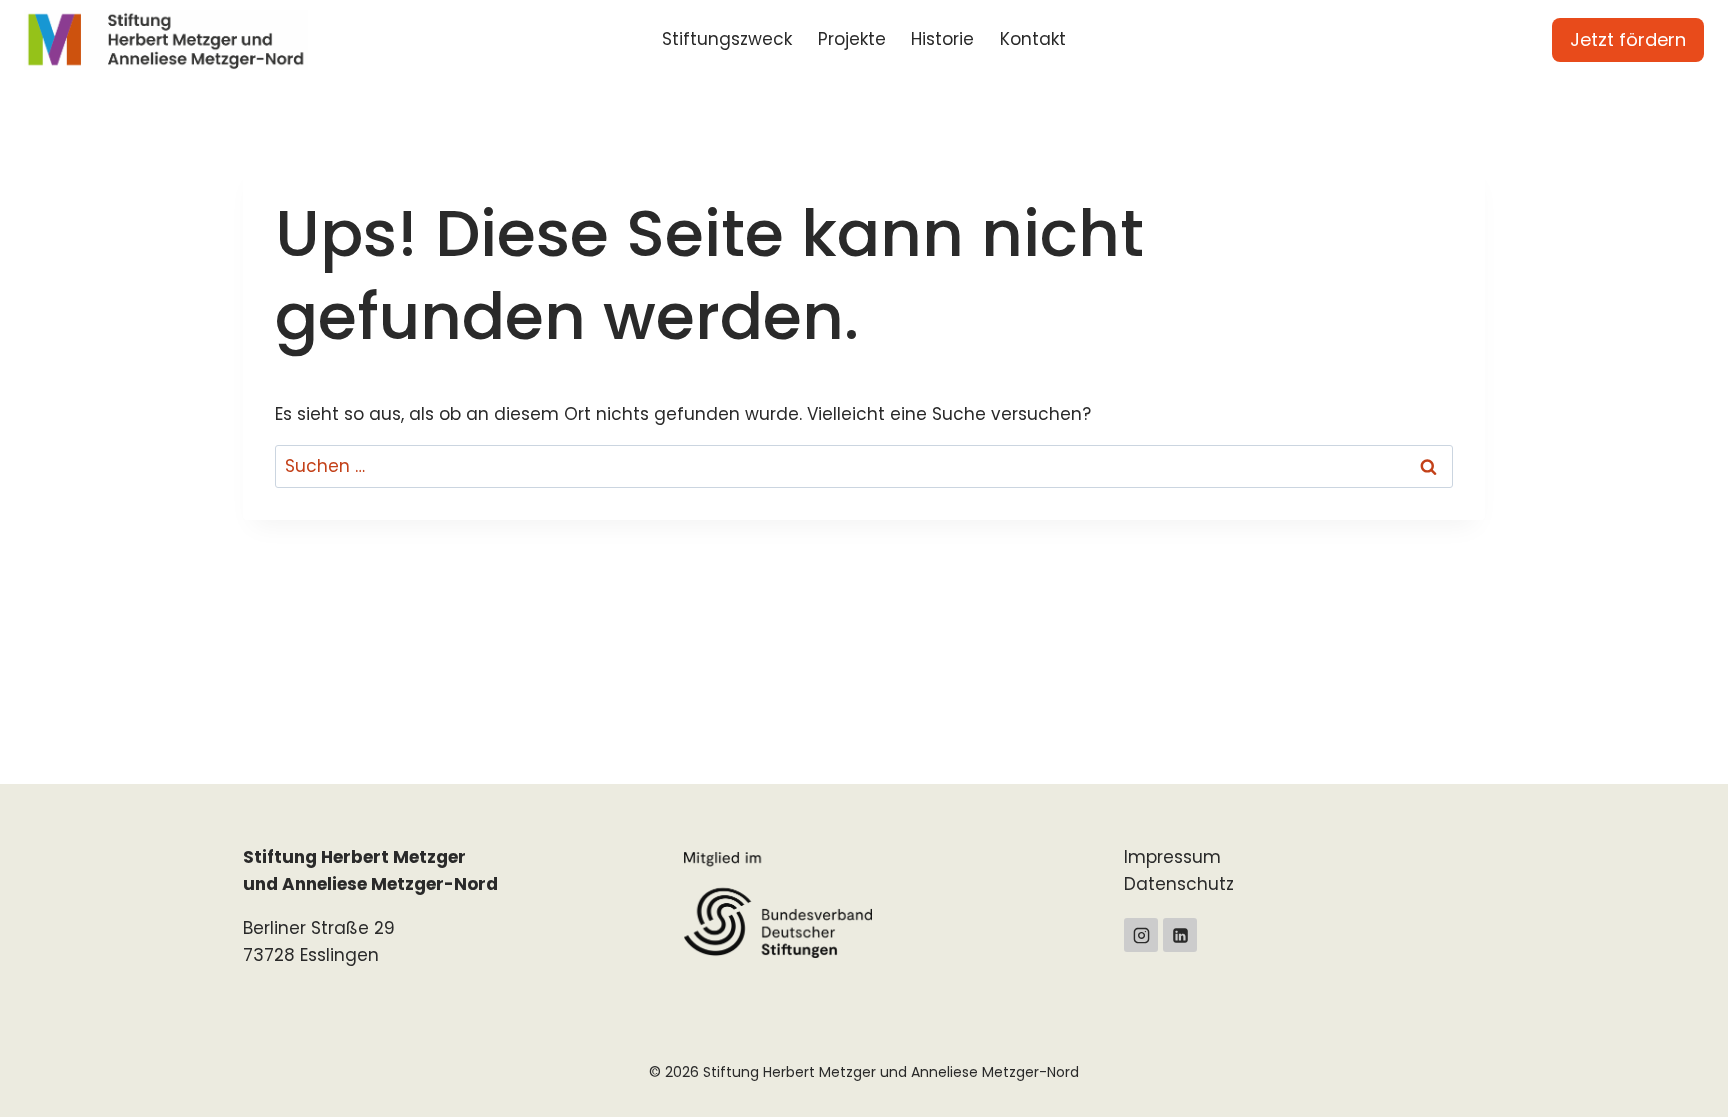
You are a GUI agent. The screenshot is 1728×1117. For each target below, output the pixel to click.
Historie (942, 39)
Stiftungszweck (727, 39)
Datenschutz (1179, 884)
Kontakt (1033, 39)
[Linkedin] (1180, 935)
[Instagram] (1141, 935)
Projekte (852, 39)
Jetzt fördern (1628, 39)
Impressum (1172, 857)
